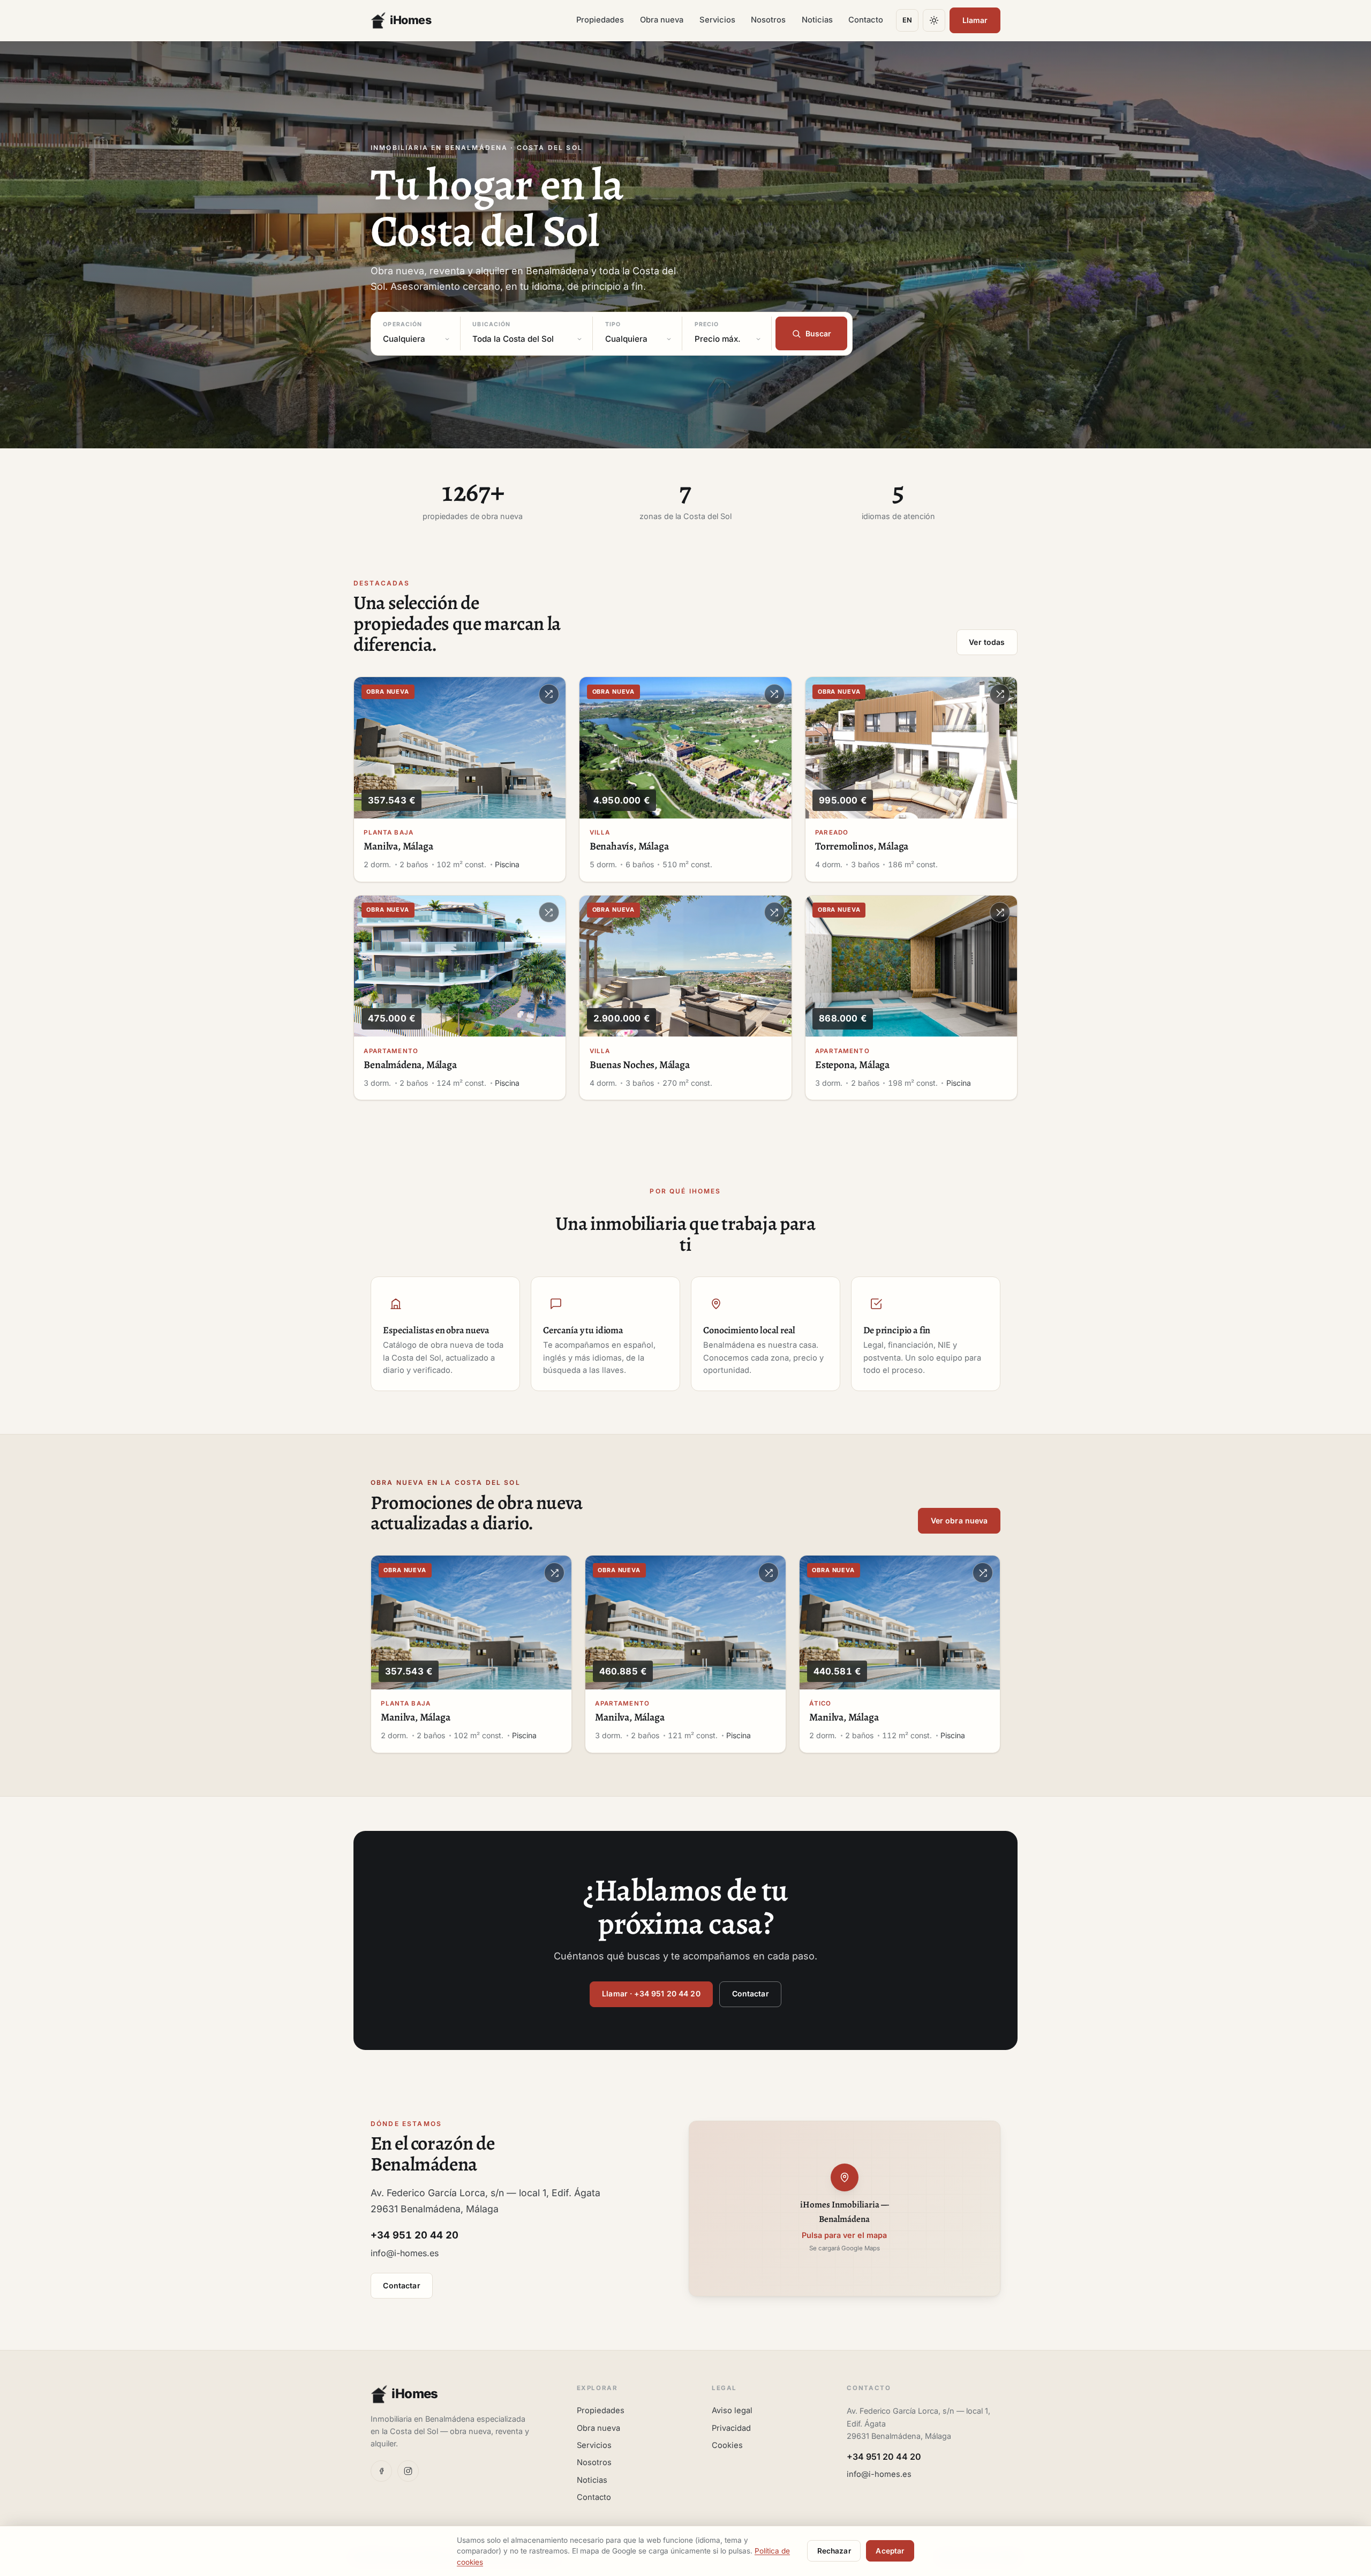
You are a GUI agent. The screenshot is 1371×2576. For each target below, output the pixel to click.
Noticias (817, 20)
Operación (402, 324)
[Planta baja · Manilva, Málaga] (460, 748)
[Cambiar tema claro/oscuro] (934, 20)
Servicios (717, 20)
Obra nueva (662, 20)
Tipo (613, 324)
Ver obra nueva (959, 1520)
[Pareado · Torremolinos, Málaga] (911, 748)
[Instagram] (408, 2471)
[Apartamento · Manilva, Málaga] (685, 1622)
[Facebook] (381, 2471)
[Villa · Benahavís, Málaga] (685, 748)
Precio (707, 324)
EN (907, 20)
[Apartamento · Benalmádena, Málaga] (460, 966)
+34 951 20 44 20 (884, 2457)
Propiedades (600, 20)
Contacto (866, 20)
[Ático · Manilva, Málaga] (900, 1622)
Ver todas (987, 642)
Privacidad (731, 2428)
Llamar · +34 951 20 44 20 (651, 1993)
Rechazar (834, 2551)
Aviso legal (732, 2410)
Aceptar (890, 2551)
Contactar (751, 1993)
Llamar (975, 20)
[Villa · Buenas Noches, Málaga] (685, 966)
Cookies (727, 2445)
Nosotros (768, 20)
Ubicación (491, 324)
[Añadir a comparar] (549, 694)
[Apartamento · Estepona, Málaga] (911, 966)
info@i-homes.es (405, 2253)
